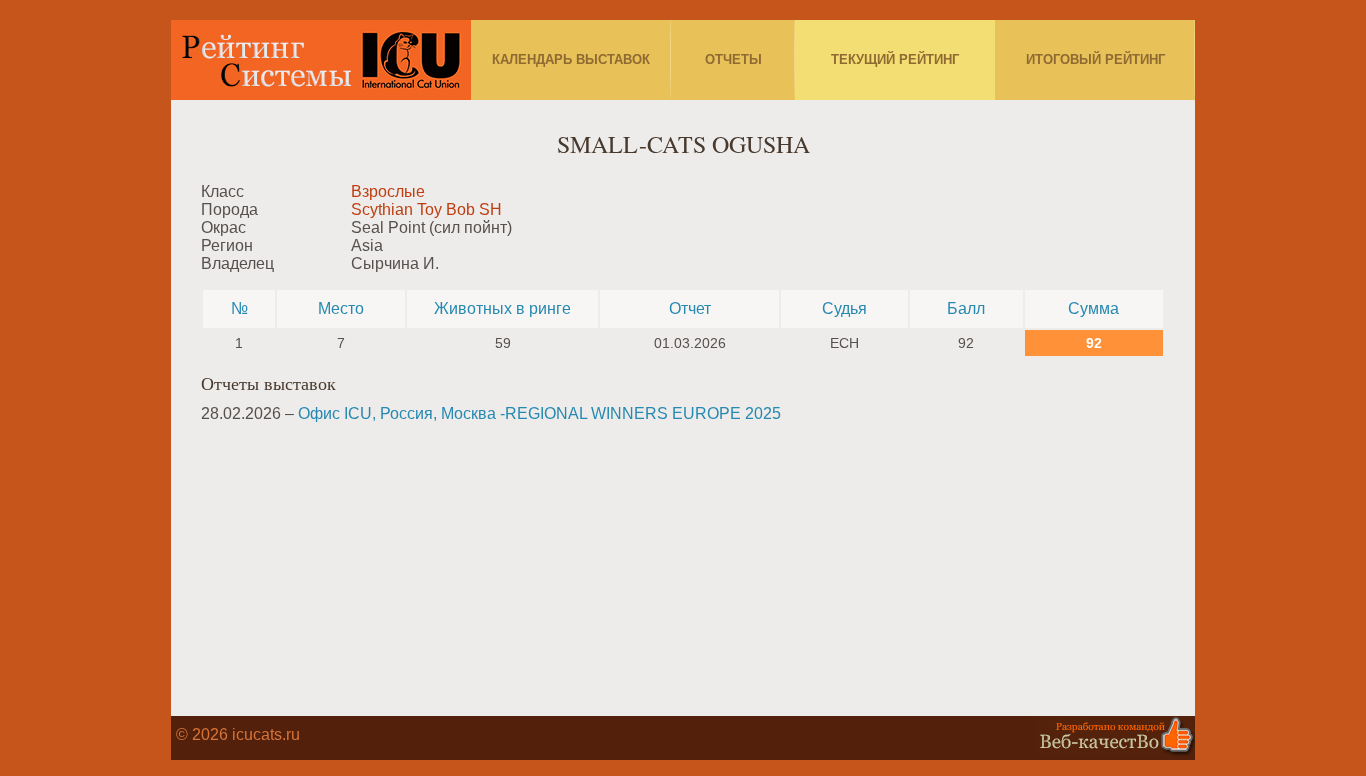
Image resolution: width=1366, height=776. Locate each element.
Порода (229, 209)
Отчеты (733, 59)
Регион (227, 245)
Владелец (237, 263)
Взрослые (388, 191)
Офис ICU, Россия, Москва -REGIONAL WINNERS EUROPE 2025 (539, 413)
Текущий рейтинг (895, 59)
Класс (222, 191)
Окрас (223, 227)
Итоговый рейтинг (1095, 59)
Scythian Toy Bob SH (426, 209)
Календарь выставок (571, 59)
